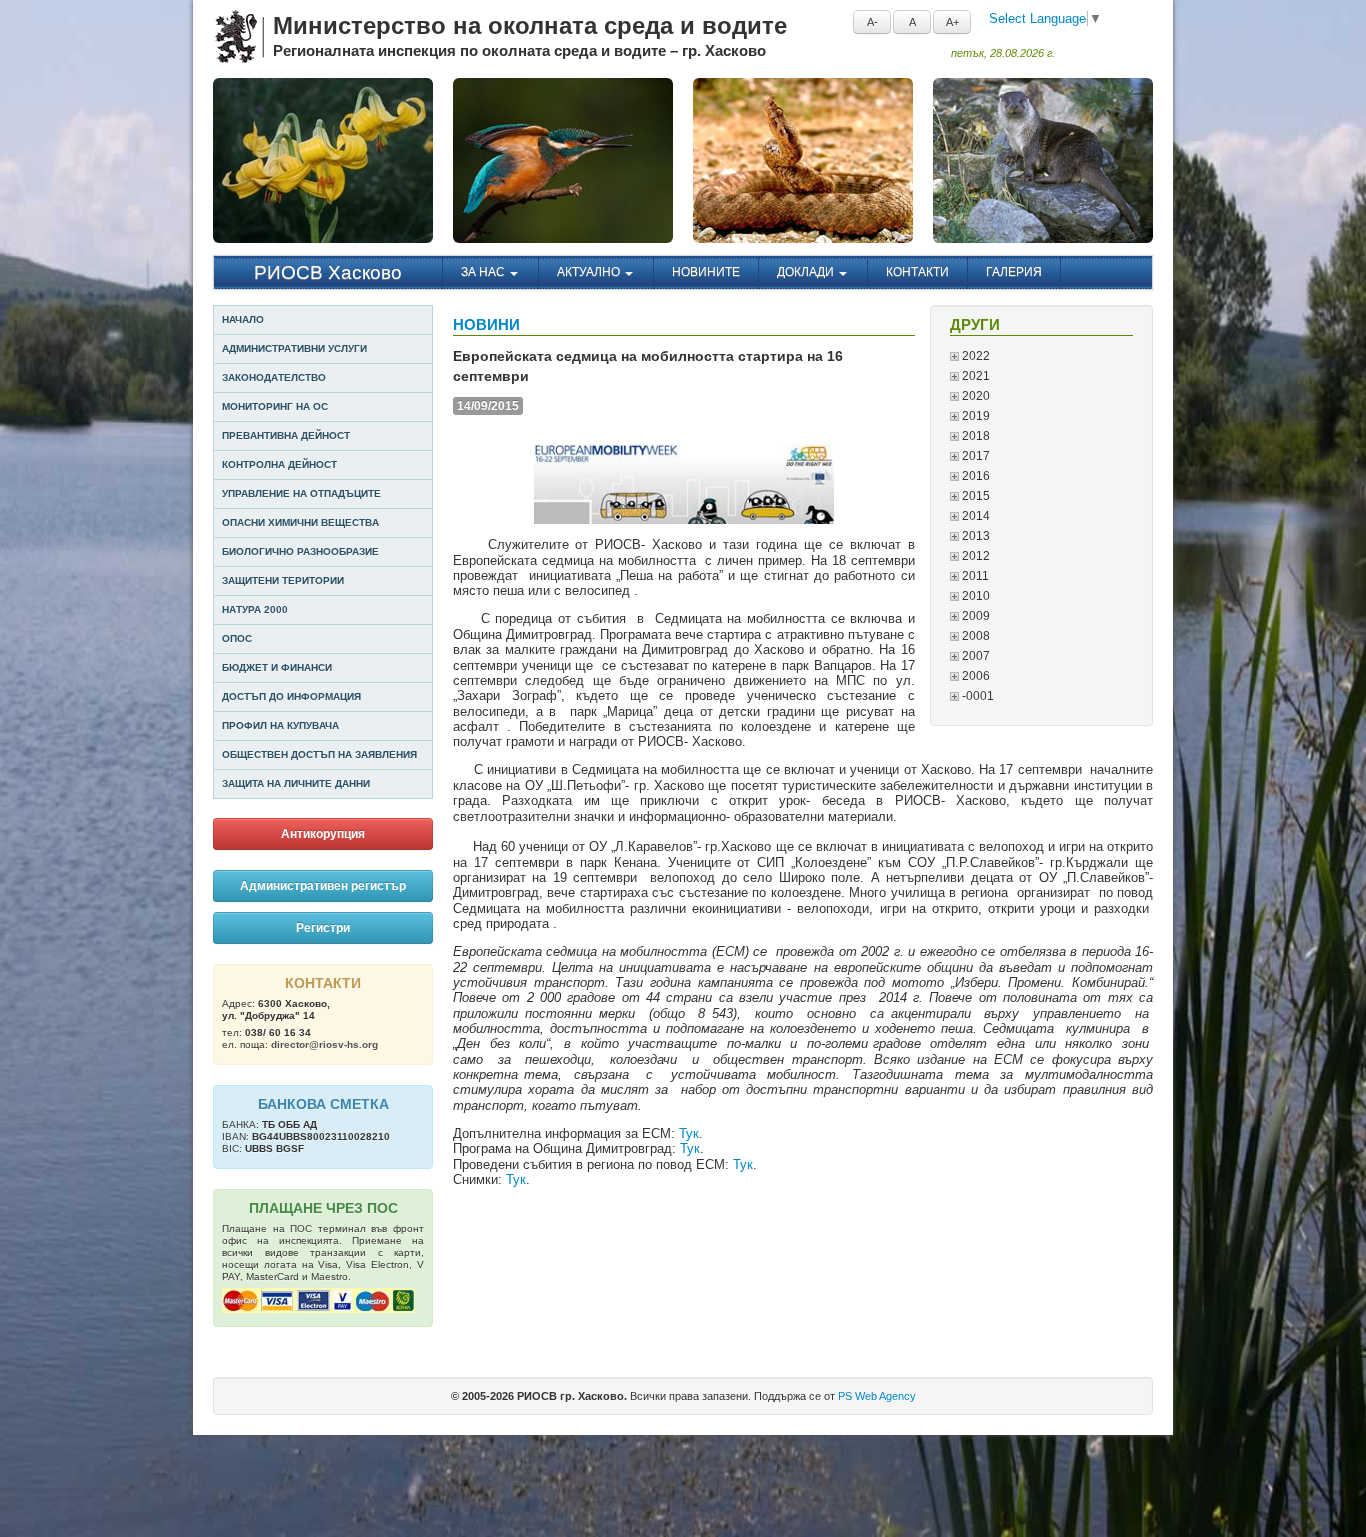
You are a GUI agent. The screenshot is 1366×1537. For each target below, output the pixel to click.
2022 (974, 356)
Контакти (917, 272)
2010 (974, 596)
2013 (974, 536)
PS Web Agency (877, 1396)
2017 (974, 456)
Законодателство (274, 377)
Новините (706, 272)
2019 (974, 416)
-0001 (976, 696)
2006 (974, 676)
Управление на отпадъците (301, 493)
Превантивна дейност (286, 435)
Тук (689, 1133)
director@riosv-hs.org (324, 1044)
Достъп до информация (291, 696)
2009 (974, 616)
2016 (974, 476)
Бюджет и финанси (277, 667)
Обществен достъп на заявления (319, 754)
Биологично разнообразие (300, 551)
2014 (974, 516)
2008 (974, 636)
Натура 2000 (255, 609)
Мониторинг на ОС (275, 406)
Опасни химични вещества (300, 522)
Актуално (590, 272)
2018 (974, 436)
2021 (974, 376)
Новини (486, 324)
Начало (243, 319)
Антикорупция (323, 834)
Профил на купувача (280, 725)
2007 (974, 656)
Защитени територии (283, 580)
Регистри (323, 928)
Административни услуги (294, 348)
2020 (974, 396)
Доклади (807, 272)
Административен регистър (323, 886)
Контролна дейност (279, 464)
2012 (974, 556)
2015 (974, 496)
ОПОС (237, 638)
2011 (974, 576)
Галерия (1014, 272)
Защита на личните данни (296, 783)
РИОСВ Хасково (328, 272)
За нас (484, 272)
